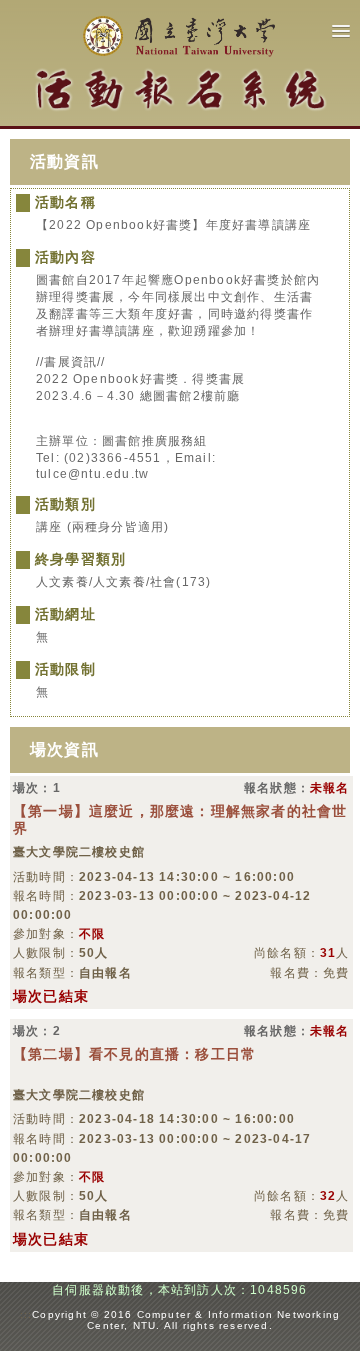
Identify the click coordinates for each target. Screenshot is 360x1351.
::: (26, 1314)
